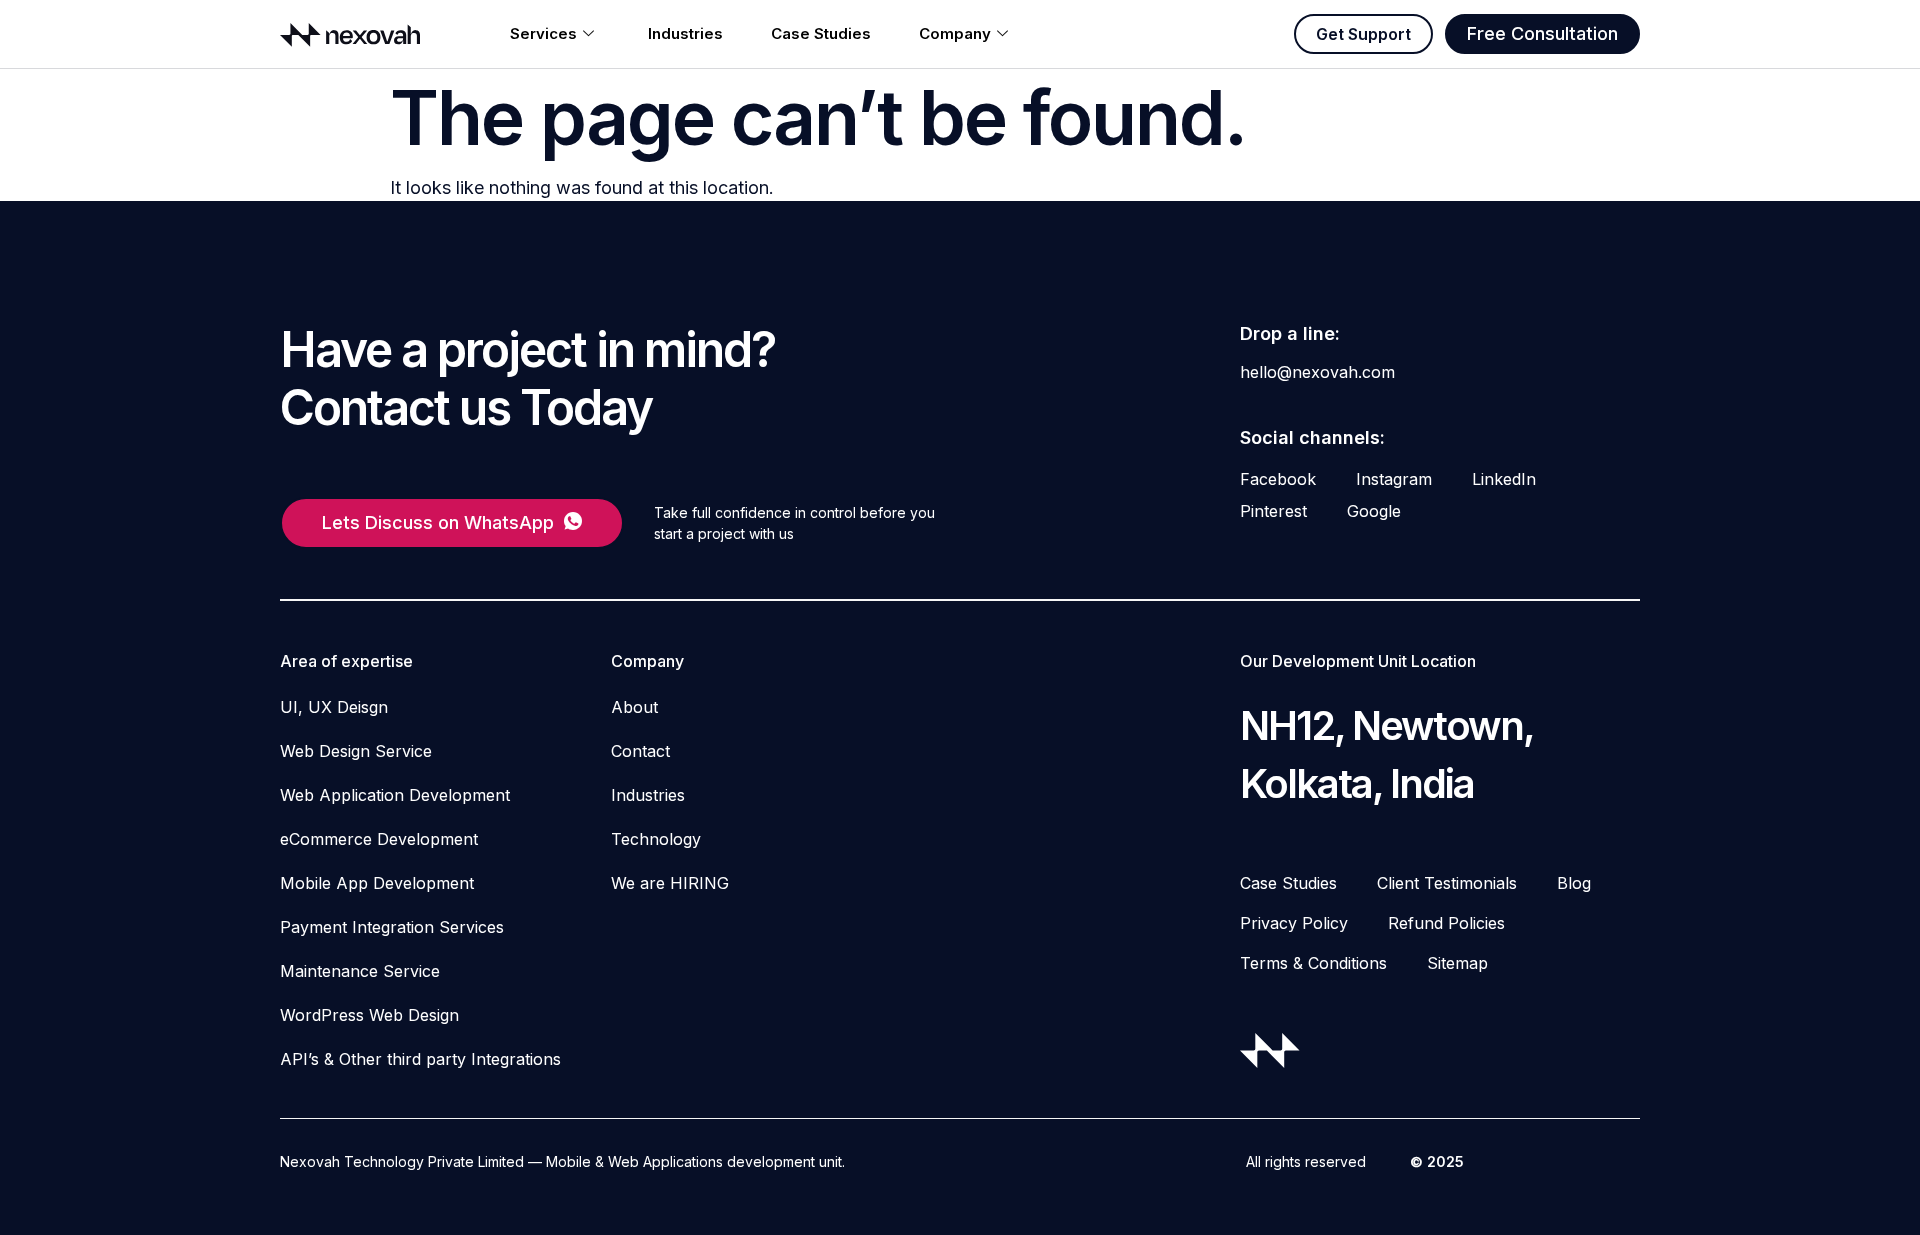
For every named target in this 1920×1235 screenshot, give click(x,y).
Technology (656, 839)
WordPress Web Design (369, 1015)
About (634, 707)
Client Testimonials (1447, 883)
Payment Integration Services (392, 927)
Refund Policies (1446, 923)
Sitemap (1457, 963)
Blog (1574, 883)
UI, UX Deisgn (334, 707)
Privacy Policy (1294, 923)
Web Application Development (395, 795)
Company (955, 33)
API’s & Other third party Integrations (420, 1059)
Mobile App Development (377, 883)
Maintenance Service (360, 971)
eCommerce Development (379, 839)
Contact (640, 751)
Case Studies (821, 33)
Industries (685, 33)
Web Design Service (356, 751)
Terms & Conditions (1313, 963)
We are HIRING (670, 883)
